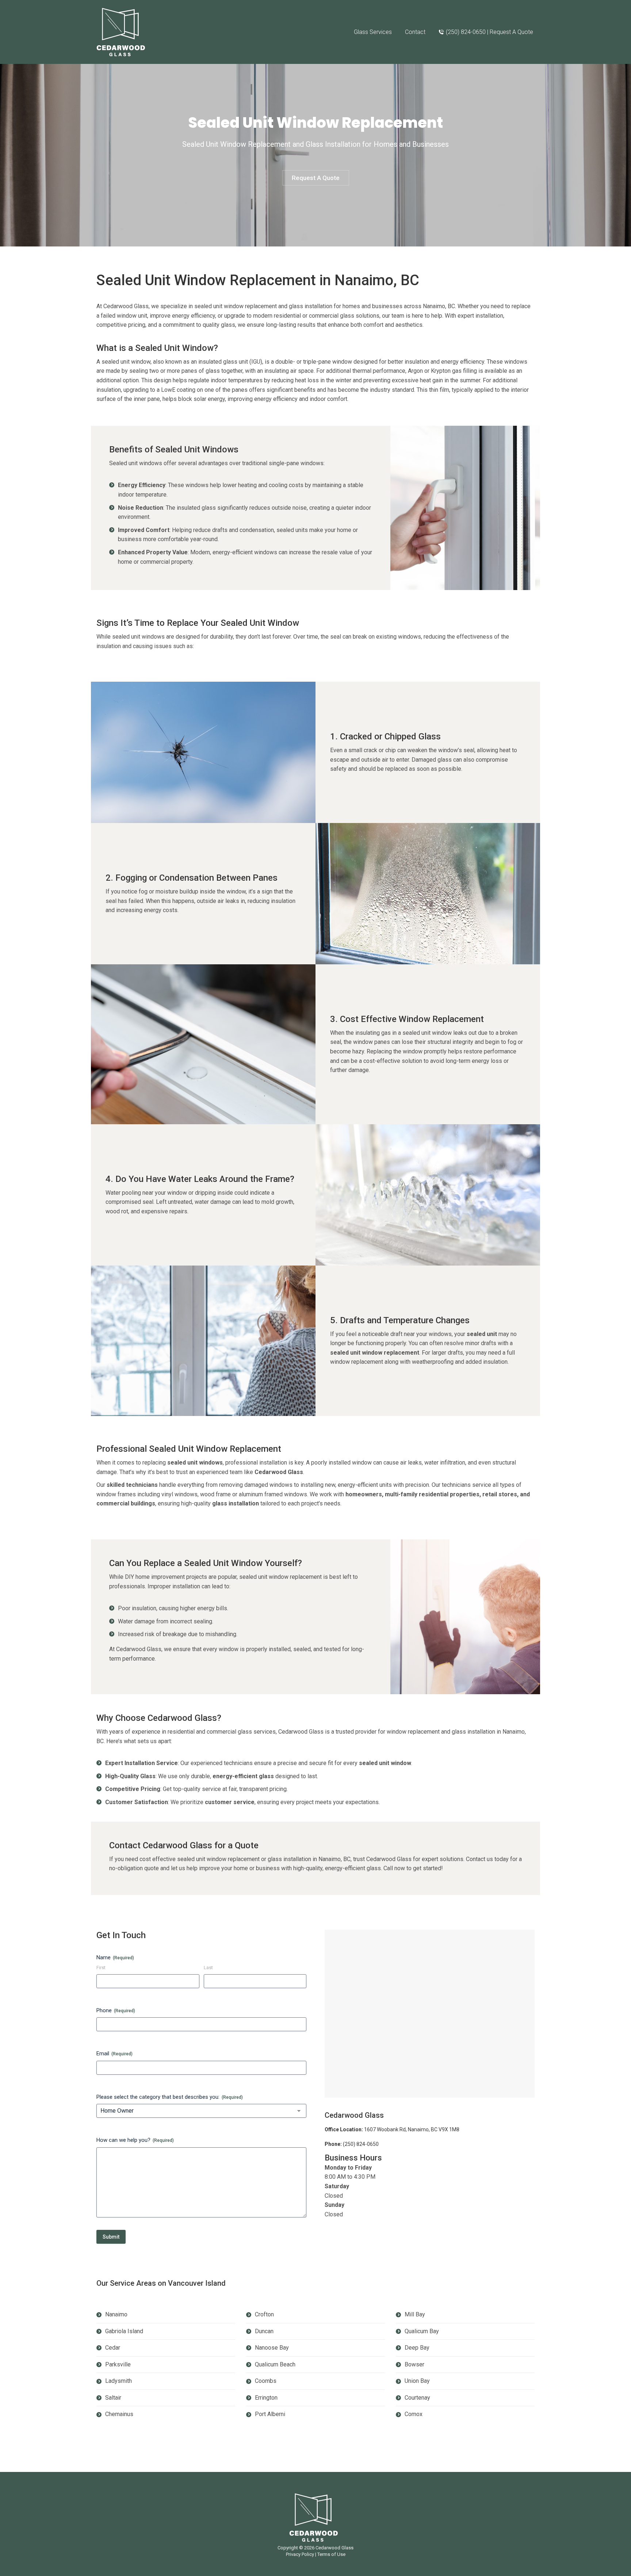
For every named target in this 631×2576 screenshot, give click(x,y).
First (101, 1968)
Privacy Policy (300, 2554)
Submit (111, 2237)
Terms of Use (331, 2554)
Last (208, 1968)
